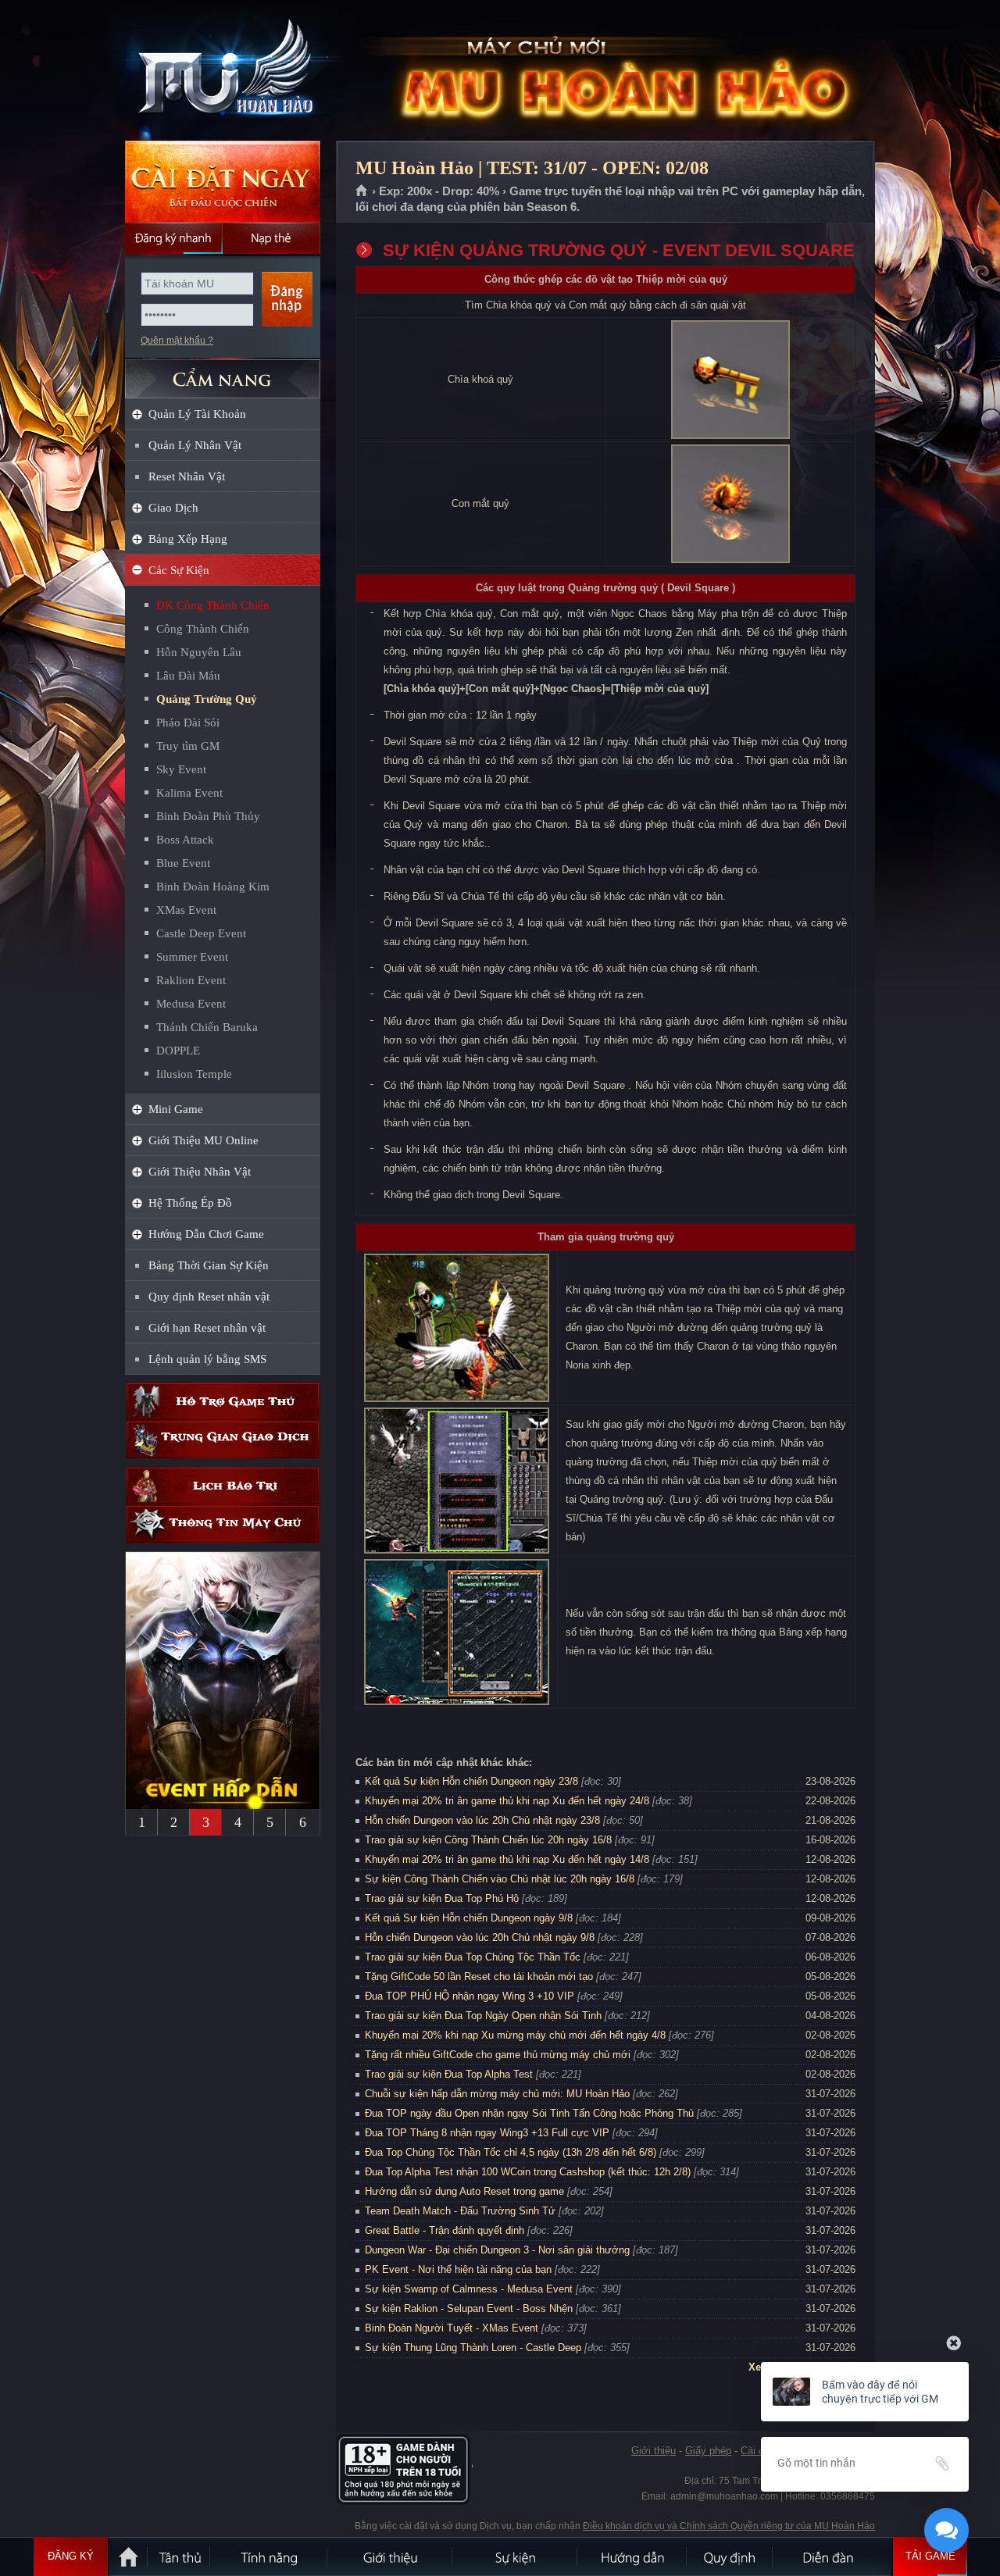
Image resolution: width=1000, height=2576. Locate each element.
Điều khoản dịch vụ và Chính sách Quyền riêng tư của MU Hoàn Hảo (729, 2526)
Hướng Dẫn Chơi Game (206, 1234)
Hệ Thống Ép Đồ (190, 1203)
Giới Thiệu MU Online (204, 1140)
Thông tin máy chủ (223, 1524)
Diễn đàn (832, 2556)
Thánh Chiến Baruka (207, 1027)
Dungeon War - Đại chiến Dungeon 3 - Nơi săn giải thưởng (497, 2250)
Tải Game (930, 2556)
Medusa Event (191, 1004)
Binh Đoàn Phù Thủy (208, 816)
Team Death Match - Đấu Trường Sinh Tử (460, 2211)
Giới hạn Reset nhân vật (207, 1328)
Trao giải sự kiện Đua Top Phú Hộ (442, 1898)
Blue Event (183, 863)
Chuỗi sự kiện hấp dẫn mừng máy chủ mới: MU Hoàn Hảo (497, 2094)
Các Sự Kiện (179, 570)
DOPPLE (178, 1051)
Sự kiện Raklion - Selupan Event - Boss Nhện (469, 2308)
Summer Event (192, 957)
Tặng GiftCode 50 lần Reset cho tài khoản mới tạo (479, 1977)
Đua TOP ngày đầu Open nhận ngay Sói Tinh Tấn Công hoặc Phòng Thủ (529, 2113)
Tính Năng (270, 2556)
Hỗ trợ (223, 1402)
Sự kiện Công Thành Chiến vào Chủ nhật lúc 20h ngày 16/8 (500, 1879)
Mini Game (176, 1109)
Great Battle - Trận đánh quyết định (445, 2230)
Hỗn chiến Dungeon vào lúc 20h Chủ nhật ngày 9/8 (480, 1937)
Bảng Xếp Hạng (188, 539)
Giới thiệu (654, 2451)
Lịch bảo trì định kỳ (223, 1486)
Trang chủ (362, 191)
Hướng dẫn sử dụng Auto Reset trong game (464, 2191)
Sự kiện (516, 2556)
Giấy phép (708, 2451)
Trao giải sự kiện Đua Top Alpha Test (449, 2074)
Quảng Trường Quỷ (207, 699)
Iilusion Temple (194, 1074)
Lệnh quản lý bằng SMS (207, 1359)
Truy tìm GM (188, 746)
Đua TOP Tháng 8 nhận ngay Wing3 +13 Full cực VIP (487, 2133)
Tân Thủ (180, 2556)
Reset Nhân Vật (187, 476)
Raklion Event (191, 980)
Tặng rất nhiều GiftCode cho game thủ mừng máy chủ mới (498, 2055)
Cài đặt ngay (223, 182)
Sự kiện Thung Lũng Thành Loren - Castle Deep (473, 2348)
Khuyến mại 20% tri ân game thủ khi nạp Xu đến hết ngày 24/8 (507, 1801)
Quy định (730, 2556)
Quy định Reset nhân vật (209, 1297)
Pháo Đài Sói (188, 722)
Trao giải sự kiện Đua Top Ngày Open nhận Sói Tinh (483, 2016)
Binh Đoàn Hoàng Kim (213, 887)
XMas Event (186, 910)
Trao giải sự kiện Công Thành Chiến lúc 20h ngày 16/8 (488, 1840)
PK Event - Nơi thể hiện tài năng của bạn (458, 2269)
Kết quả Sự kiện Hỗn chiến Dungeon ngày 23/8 (471, 1781)
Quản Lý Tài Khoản (197, 414)
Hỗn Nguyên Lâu (199, 652)
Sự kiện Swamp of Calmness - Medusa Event (469, 2289)
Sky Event (181, 769)
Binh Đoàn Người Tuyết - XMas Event (452, 2328)
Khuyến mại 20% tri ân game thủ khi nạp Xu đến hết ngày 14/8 (507, 1859)
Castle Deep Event (201, 933)
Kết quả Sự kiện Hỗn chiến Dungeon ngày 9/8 (469, 1918)
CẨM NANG (223, 372)
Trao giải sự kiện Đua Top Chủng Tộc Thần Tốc (473, 1957)
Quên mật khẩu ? (177, 341)
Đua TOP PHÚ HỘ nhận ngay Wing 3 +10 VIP (470, 1996)
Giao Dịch (173, 508)
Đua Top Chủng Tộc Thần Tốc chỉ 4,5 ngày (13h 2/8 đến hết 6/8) (511, 2152)
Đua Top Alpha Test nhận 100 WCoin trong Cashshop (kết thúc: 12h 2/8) (528, 2172)
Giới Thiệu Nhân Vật (200, 1172)
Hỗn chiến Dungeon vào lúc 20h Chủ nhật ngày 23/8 (482, 1820)
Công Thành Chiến (203, 629)
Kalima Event (189, 793)
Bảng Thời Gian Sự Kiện (209, 1265)
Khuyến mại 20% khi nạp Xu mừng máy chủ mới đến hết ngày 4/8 (515, 2035)
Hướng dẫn (633, 2556)
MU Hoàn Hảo (222, 71)
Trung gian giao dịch (223, 1440)
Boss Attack (185, 840)
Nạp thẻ (271, 238)
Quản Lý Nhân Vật (195, 445)
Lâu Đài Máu (188, 676)
